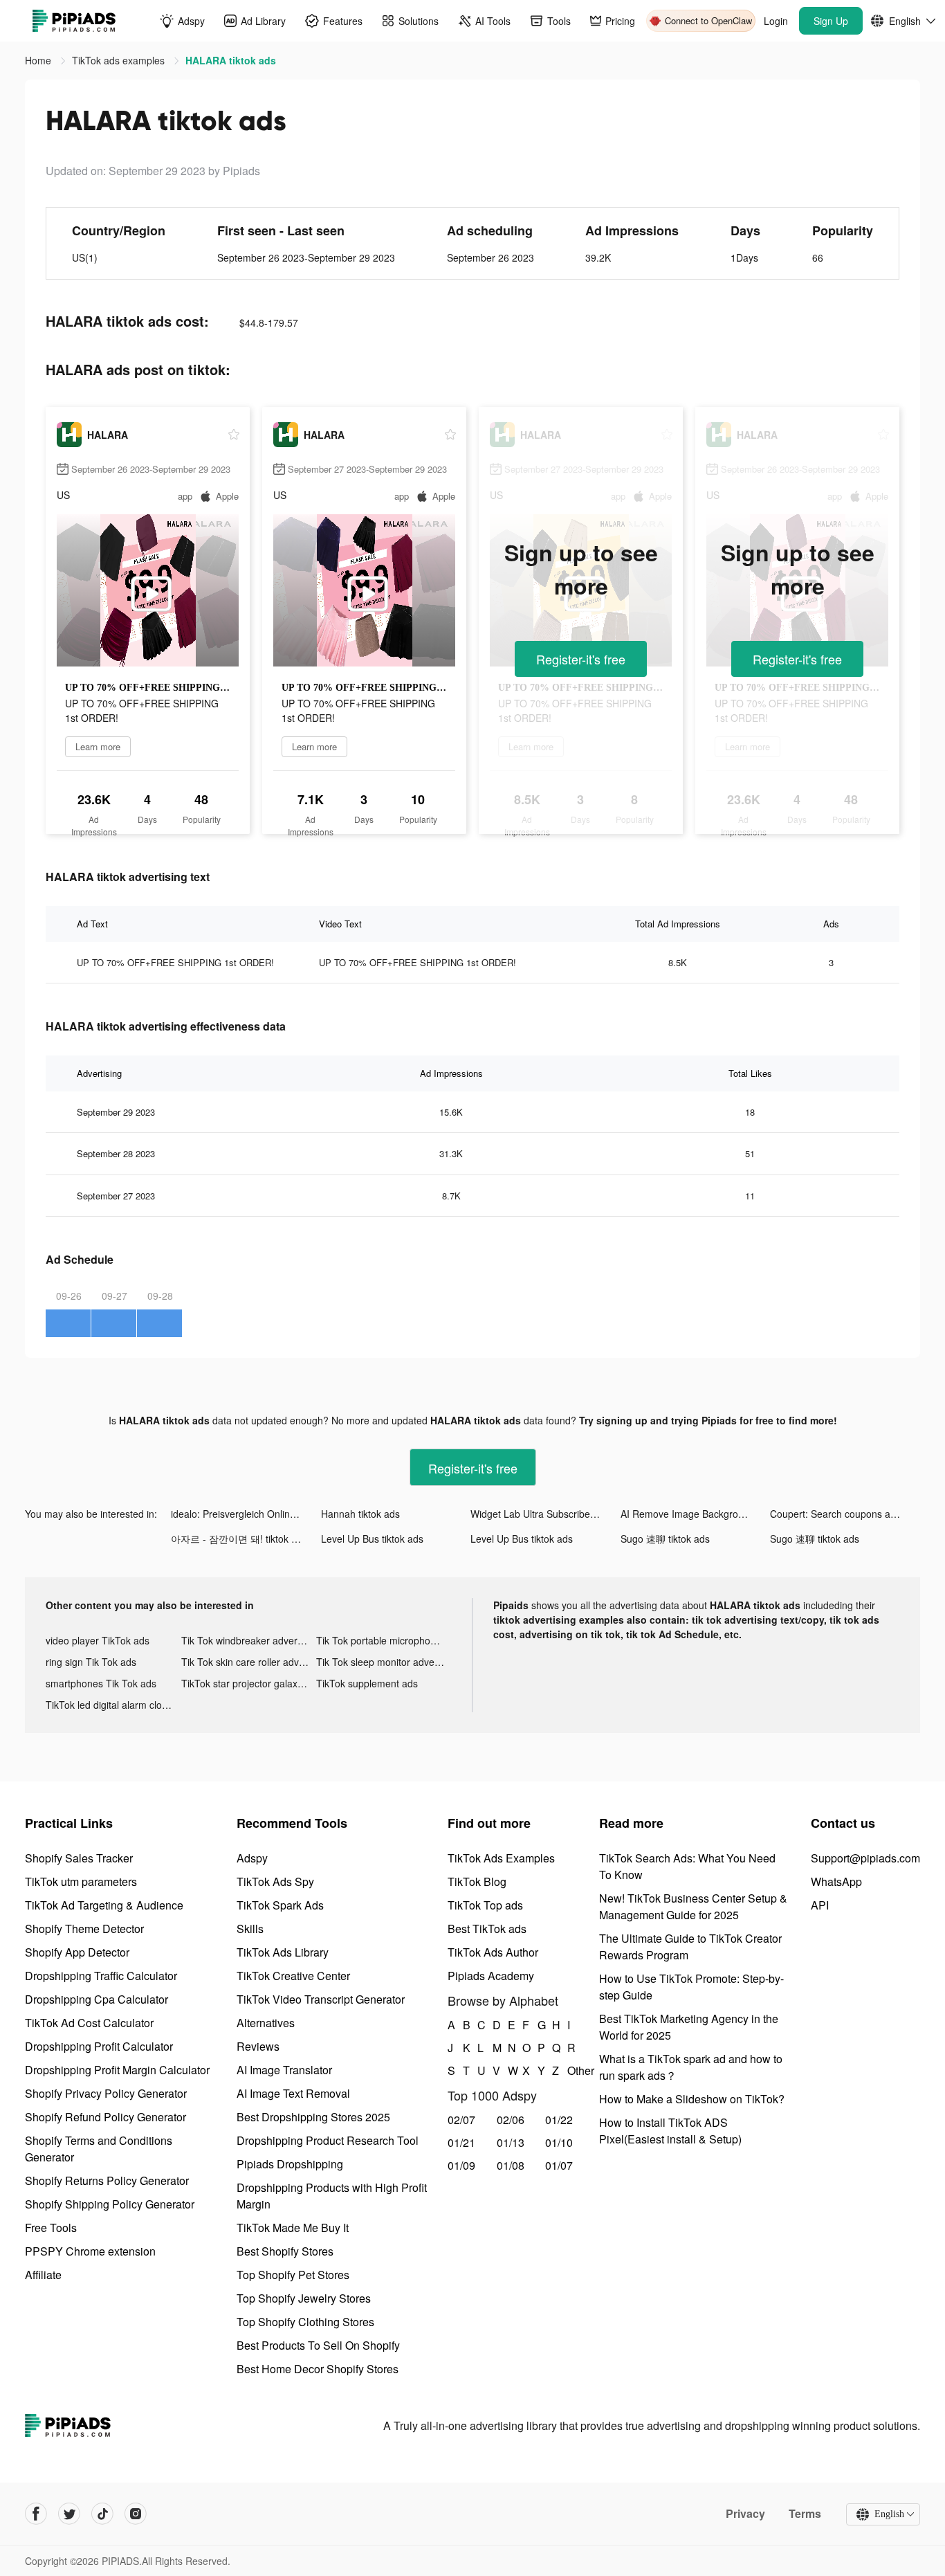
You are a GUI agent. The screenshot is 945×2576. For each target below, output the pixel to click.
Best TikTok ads (487, 1929)
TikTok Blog (477, 1881)
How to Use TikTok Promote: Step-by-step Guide (691, 1987)
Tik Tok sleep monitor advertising (384, 1662)
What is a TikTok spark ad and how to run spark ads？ (691, 2067)
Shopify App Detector (77, 1952)
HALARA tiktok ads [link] (231, 60)
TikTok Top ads (485, 1905)
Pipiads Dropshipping (290, 2164)
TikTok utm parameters (81, 1881)
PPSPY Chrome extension (90, 2251)
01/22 (559, 2120)
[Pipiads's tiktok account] (102, 2514)
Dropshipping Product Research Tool (328, 2140)
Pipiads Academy (491, 1976)
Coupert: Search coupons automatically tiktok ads (845, 1514)
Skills (250, 1929)
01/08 (511, 2165)
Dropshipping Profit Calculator (99, 2046)
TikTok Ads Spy (275, 1881)
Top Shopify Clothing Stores (305, 2322)
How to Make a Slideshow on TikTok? (692, 2099)
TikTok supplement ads (367, 1683)
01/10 (559, 2142)
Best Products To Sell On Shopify (318, 2345)
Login (776, 21)
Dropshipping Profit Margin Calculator (117, 2070)
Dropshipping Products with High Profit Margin (332, 2196)
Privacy (745, 2514)
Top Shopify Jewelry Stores (304, 2298)
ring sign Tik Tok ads (91, 1662)
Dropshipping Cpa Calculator (97, 1999)
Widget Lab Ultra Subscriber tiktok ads (545, 1514)
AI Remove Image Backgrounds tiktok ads (696, 1514)
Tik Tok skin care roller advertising (249, 1662)
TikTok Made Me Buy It (293, 2228)
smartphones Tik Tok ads (101, 1683)
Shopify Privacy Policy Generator (106, 2093)
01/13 (511, 2142)
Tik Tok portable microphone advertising (384, 1640)
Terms (805, 2514)
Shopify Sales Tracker (79, 1858)
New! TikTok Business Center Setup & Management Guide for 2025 (693, 1906)
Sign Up (831, 21)
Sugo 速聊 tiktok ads (665, 1539)
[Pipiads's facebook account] (36, 2514)
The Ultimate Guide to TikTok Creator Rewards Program (690, 1947)
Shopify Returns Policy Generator (107, 2180)
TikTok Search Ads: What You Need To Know (687, 1866)
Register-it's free (581, 659)
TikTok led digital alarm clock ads (113, 1705)
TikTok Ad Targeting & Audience (104, 1905)
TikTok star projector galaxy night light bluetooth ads (249, 1683)
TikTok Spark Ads (280, 1905)
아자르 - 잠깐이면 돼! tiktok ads (239, 1539)
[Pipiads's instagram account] (136, 2514)
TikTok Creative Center (293, 1976)
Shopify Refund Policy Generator (105, 2117)
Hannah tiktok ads (360, 1514)
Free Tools (51, 2228)
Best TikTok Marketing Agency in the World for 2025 (689, 2027)
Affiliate (43, 2275)
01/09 (461, 2165)
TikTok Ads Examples (501, 1858)
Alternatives (266, 2023)
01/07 (559, 2165)
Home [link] (39, 60)
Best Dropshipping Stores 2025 (313, 2117)
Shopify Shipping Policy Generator (110, 2204)
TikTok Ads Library (283, 1952)
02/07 (461, 2120)
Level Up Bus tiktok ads (372, 1539)
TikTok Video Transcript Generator (321, 1999)
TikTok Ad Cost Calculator (89, 2023)
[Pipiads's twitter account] (69, 2514)
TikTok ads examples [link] (120, 60)
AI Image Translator (284, 2070)
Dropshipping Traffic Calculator (101, 1976)
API (820, 1905)
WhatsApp (836, 1881)
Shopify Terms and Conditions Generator (99, 2149)
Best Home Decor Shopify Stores (318, 2369)
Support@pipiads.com (865, 1858)
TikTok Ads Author (493, 1952)
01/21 (461, 2142)
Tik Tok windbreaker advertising (249, 1640)
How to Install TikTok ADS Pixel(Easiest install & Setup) (670, 2131)
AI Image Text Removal (293, 2093)
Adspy (252, 1858)
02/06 (511, 2120)
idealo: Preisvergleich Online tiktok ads (246, 1514)
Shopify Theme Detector (84, 1929)
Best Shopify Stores (285, 2251)
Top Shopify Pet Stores (293, 2275)
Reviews (258, 2046)
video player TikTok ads (98, 1640)
